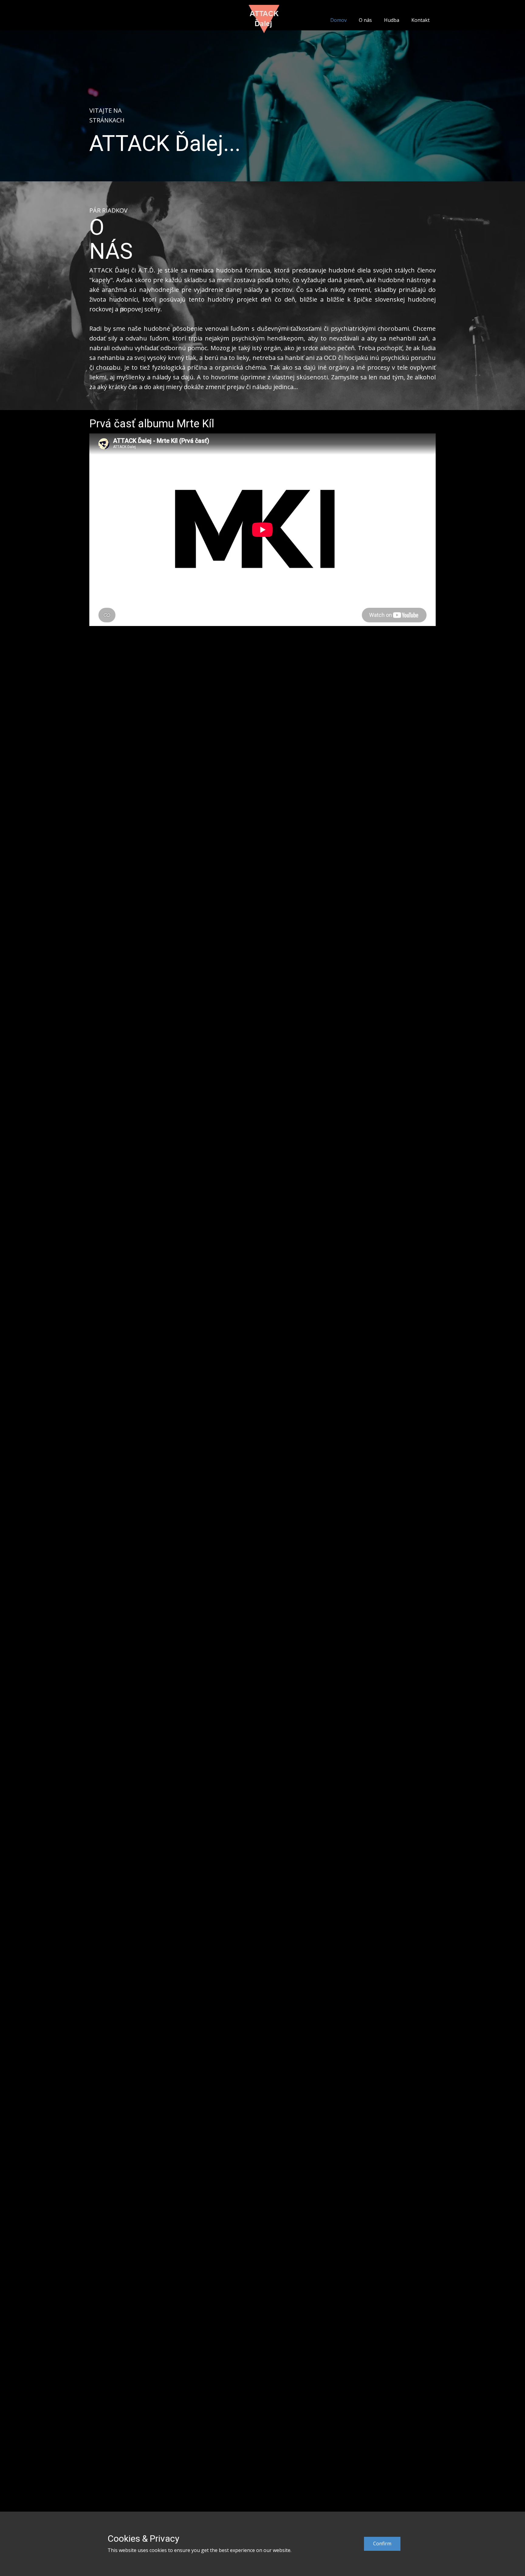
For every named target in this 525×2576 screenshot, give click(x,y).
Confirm (382, 2544)
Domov (338, 20)
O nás (365, 20)
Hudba (392, 20)
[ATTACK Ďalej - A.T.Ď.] (264, 19)
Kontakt (420, 20)
